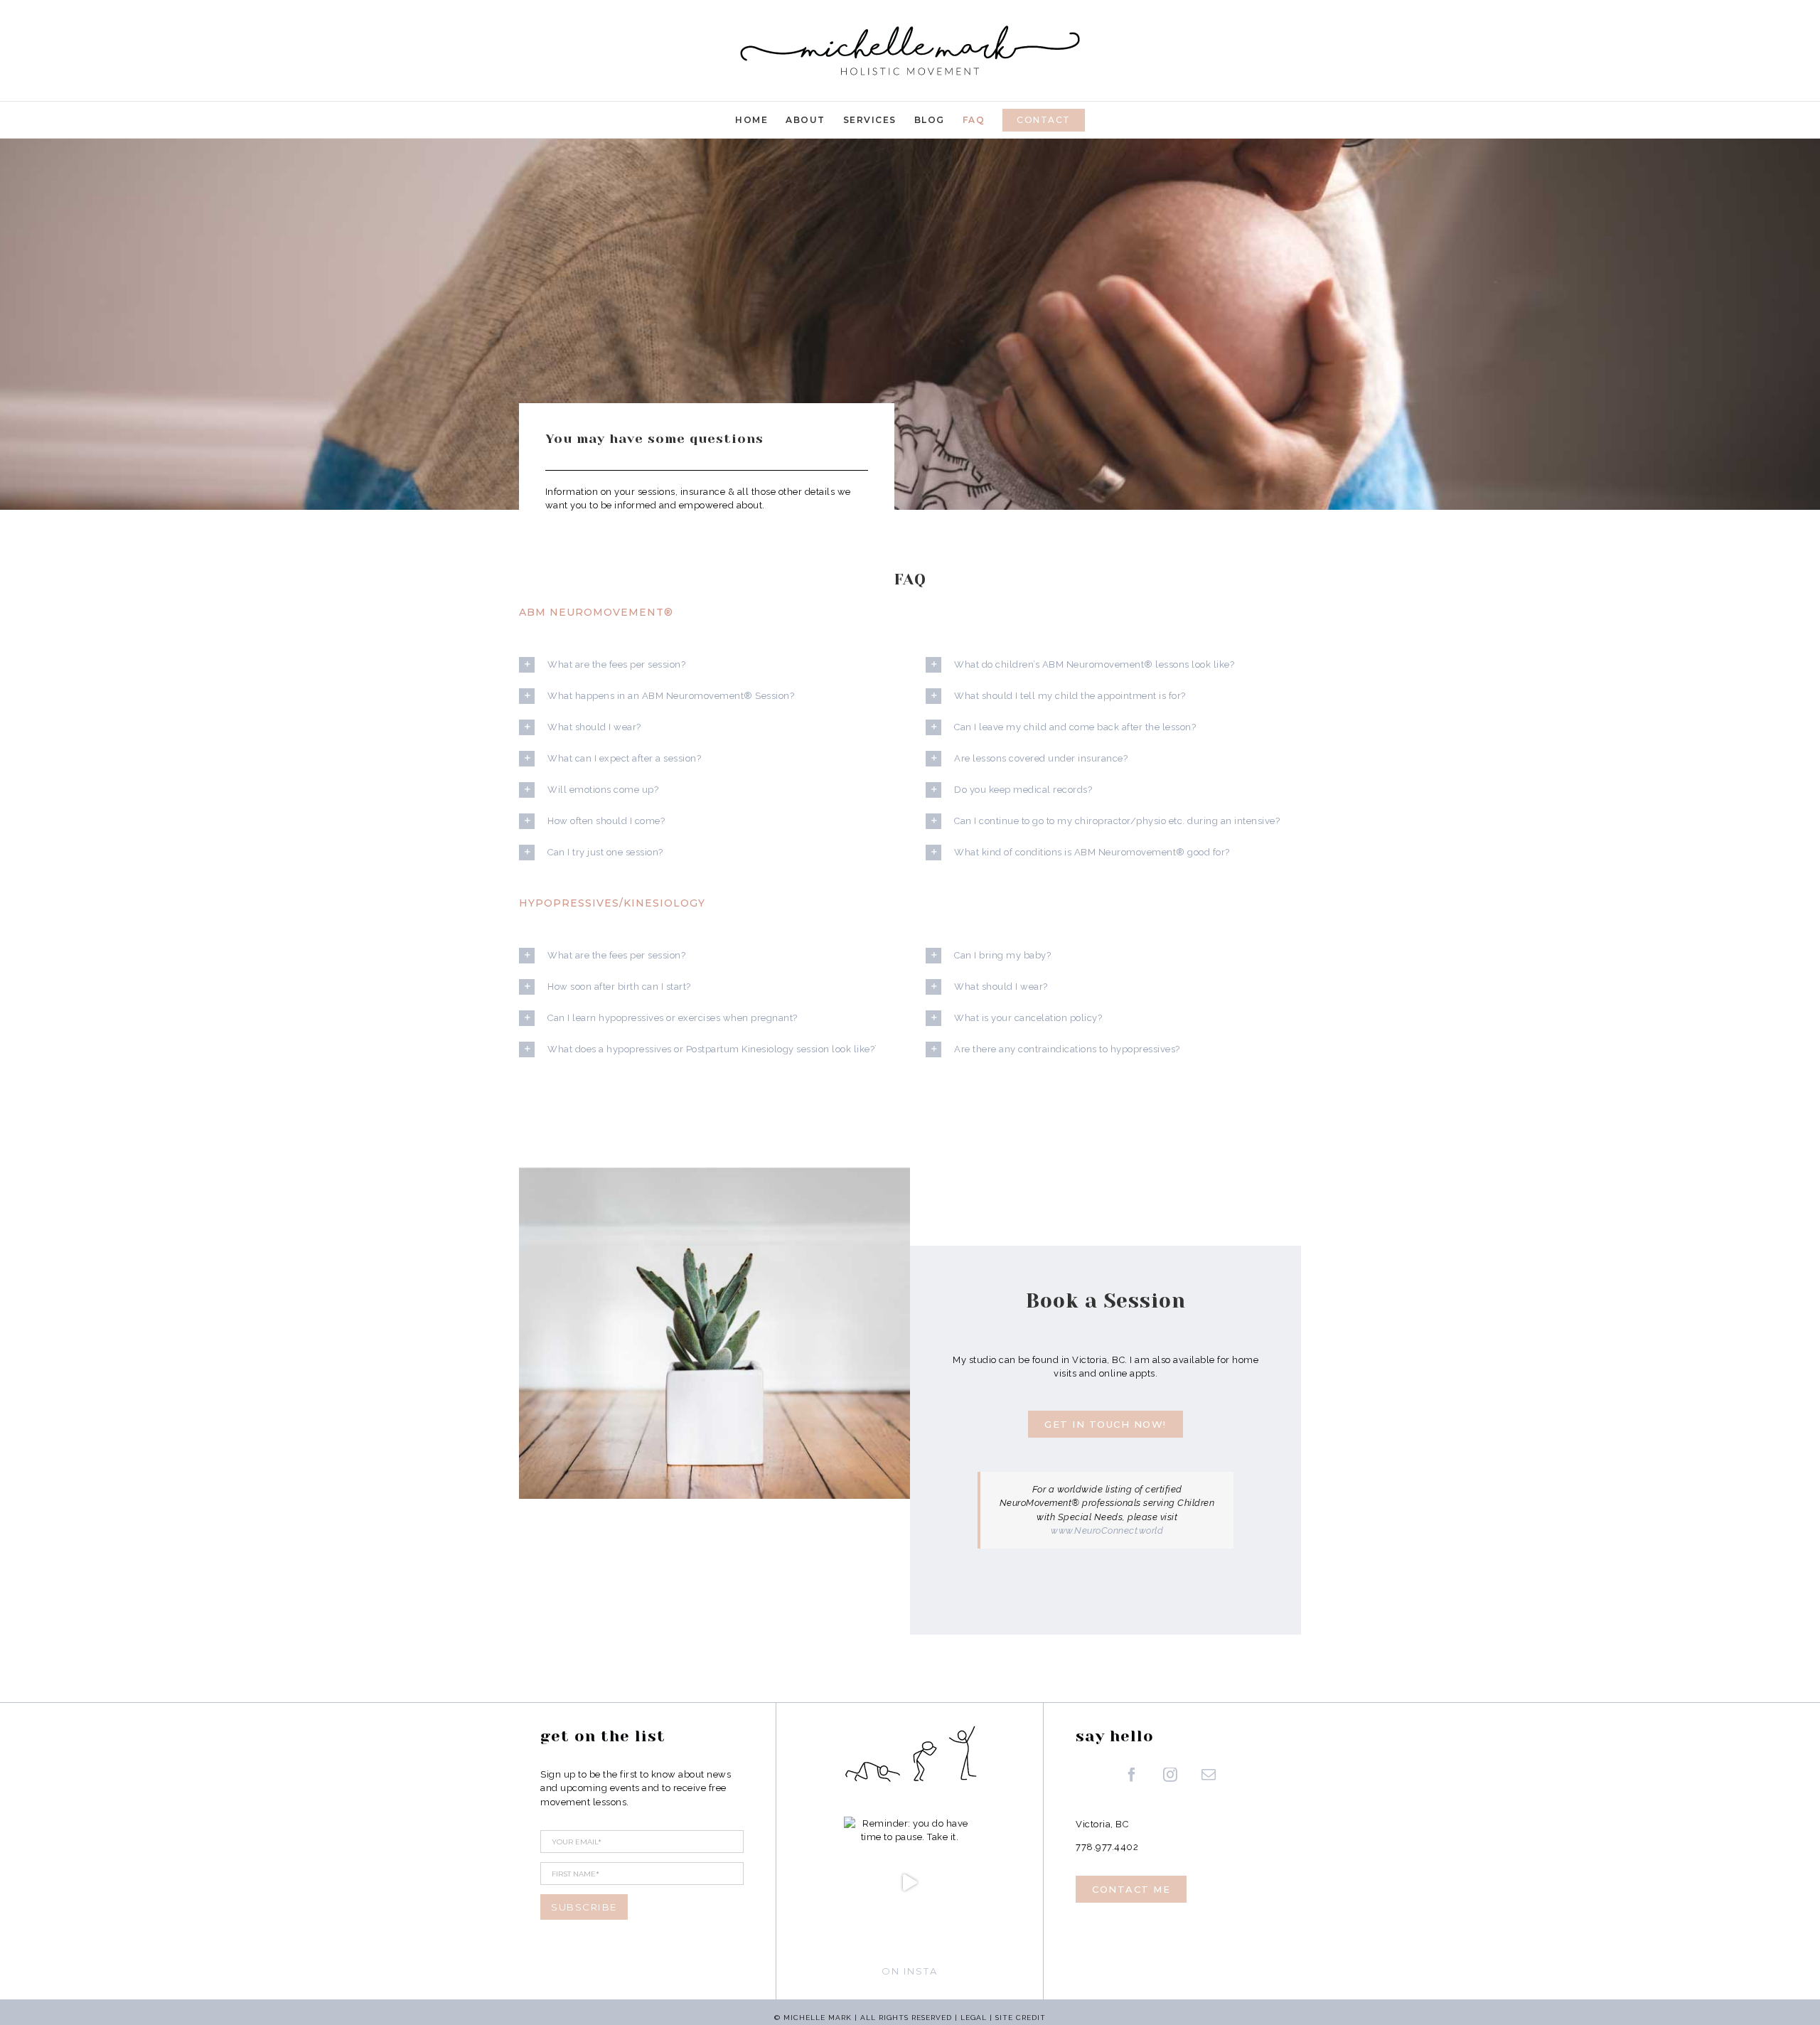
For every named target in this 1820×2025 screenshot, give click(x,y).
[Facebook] (1132, 1775)
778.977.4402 (1107, 1847)
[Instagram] (1171, 1775)
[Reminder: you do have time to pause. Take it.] (910, 1883)
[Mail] (1209, 1775)
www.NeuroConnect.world (1107, 1530)
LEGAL (974, 2018)
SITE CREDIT (1021, 2018)
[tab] (707, 664)
